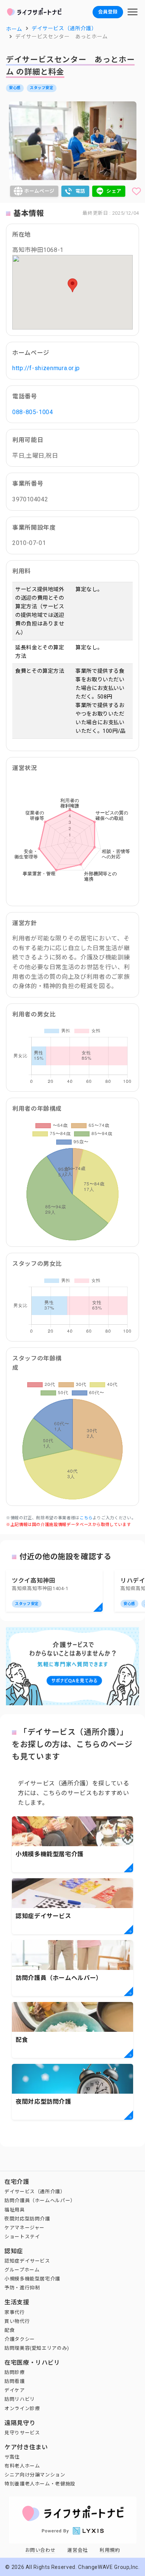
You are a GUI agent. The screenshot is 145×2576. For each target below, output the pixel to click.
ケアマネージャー (25, 2228)
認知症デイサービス (27, 2261)
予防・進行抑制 (22, 2288)
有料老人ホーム (22, 2466)
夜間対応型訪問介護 (27, 2219)
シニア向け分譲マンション (35, 2475)
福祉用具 (15, 2210)
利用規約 (110, 2550)
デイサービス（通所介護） (35, 2192)
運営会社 (78, 2550)
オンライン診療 (22, 2408)
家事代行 (15, 2312)
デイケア (15, 2390)
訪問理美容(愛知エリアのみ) (37, 2348)
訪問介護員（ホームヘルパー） (40, 2200)
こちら (86, 1518)
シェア (114, 191)
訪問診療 (15, 2372)
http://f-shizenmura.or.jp (46, 368)
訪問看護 (15, 2381)
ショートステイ (22, 2237)
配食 (9, 2330)
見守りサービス (22, 2433)
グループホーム (22, 2270)
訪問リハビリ (20, 2399)
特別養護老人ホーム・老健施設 (40, 2484)
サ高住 (12, 2457)
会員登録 (108, 12)
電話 (80, 191)
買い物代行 (17, 2321)
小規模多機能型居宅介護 (32, 2279)
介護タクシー (20, 2339)
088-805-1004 (33, 412)
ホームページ (39, 191)
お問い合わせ (41, 2550)
